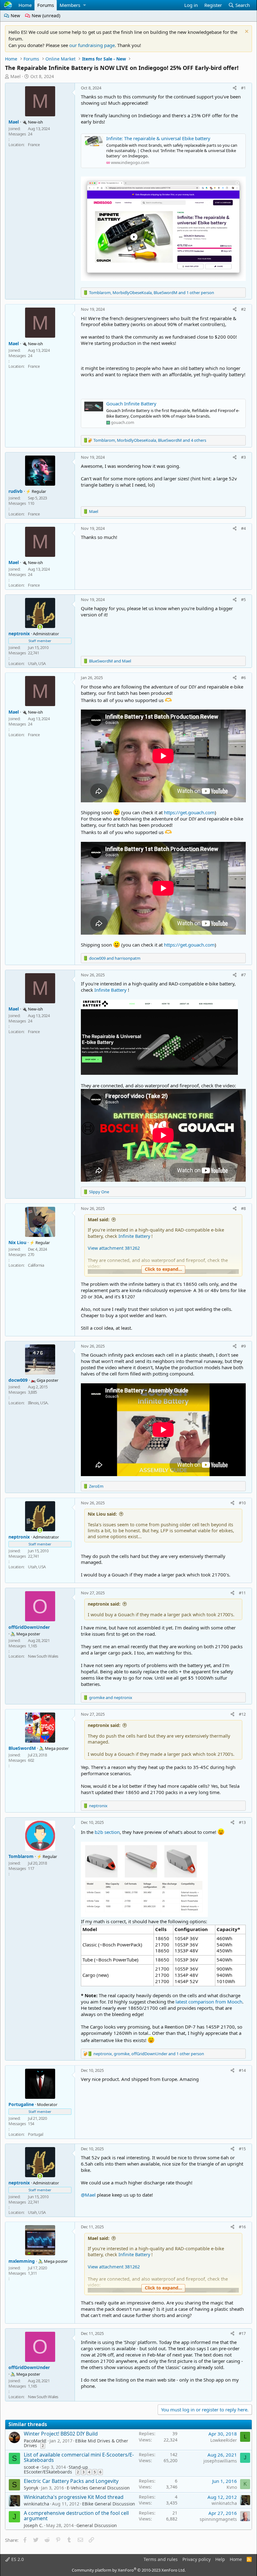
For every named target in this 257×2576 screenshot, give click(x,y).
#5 (243, 599)
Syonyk (31, 2488)
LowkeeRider (224, 2440)
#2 (243, 309)
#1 (243, 88)
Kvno (232, 2487)
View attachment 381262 (114, 1248)
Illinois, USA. (38, 1403)
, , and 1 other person (152, 293)
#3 (243, 457)
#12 (242, 1714)
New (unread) (45, 16)
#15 (242, 2149)
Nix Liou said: (102, 1514)
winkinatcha (37, 2504)
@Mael (88, 2195)
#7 (243, 975)
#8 (243, 1208)
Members (70, 5)
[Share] (235, 88)
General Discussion (97, 2525)
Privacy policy (197, 2559)
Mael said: (99, 1219)
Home (25, 5)
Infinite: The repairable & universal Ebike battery (158, 138)
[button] (84, 5)
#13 (242, 1822)
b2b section (107, 1832)
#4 (243, 528)
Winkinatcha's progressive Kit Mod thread (74, 2497)
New (15, 16)
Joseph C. (34, 2525)
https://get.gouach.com (189, 812)
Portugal (35, 2134)
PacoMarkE (35, 2441)
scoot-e (31, 2467)
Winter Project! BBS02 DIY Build (61, 2434)
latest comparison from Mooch (209, 2002)
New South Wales (43, 1656)
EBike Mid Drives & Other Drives (76, 2443)
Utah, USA (37, 663)
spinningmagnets (218, 2519)
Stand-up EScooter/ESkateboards (56, 2469)
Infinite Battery (110, 990)
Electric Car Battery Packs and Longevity (71, 2481)
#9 (243, 1346)
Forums (46, 5)
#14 (242, 2070)
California (36, 1265)
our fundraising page (92, 45)
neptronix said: (104, 1604)
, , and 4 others (150, 440)
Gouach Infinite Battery (131, 404)
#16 (242, 2227)
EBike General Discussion (109, 2504)
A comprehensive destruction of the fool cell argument (76, 2516)
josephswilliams (220, 2461)
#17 (242, 2333)
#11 (242, 1593)
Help (220, 2559)
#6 (243, 678)
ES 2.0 (17, 2559)
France (34, 145)
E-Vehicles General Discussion (98, 2488)
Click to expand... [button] (163, 1269)
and (110, 661)
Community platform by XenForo (129, 2570)
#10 (242, 1503)
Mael (16, 76)
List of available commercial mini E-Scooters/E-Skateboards (79, 2457)
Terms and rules (161, 2559)
